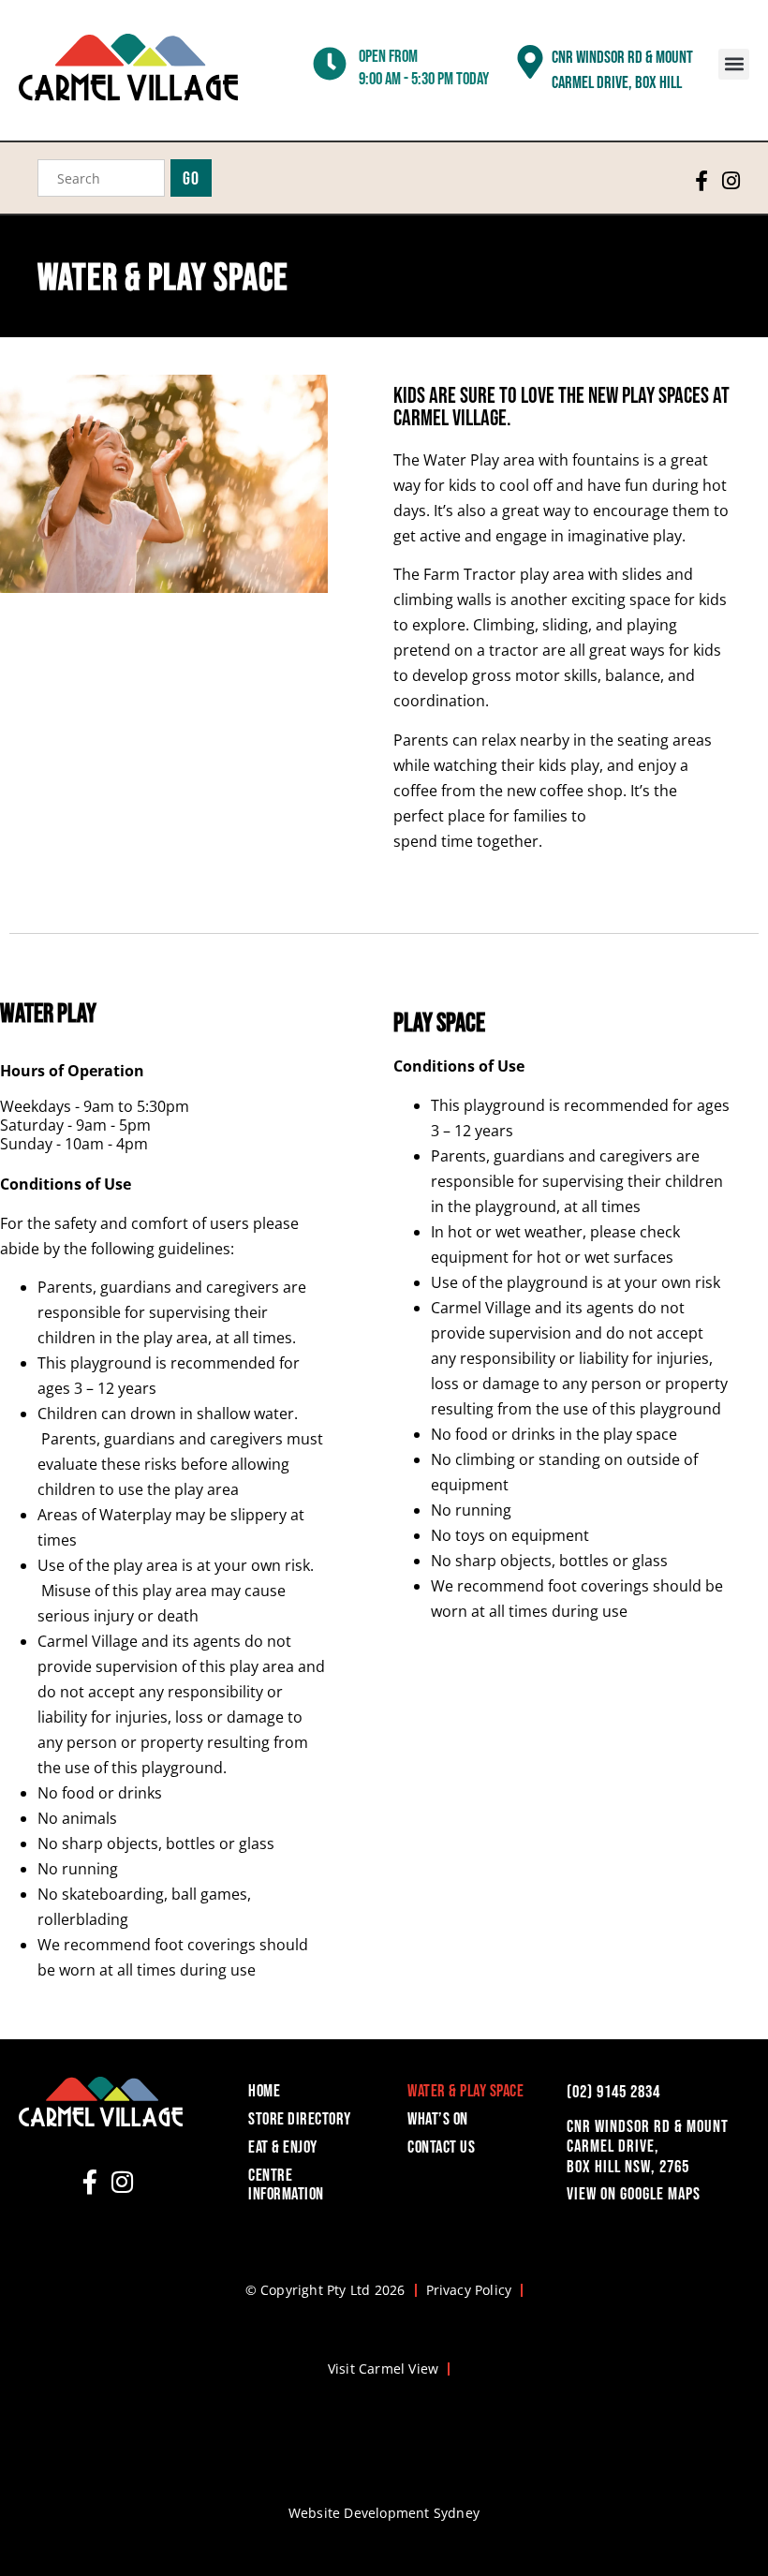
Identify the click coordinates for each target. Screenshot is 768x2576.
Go (191, 178)
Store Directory (300, 2119)
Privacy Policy (469, 2290)
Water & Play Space (465, 2091)
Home (264, 2091)
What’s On (438, 2119)
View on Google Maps (634, 2193)
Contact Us (441, 2147)
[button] (734, 64)
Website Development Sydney (384, 2513)
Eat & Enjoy (283, 2147)
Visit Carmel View (383, 2369)
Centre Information (286, 2184)
